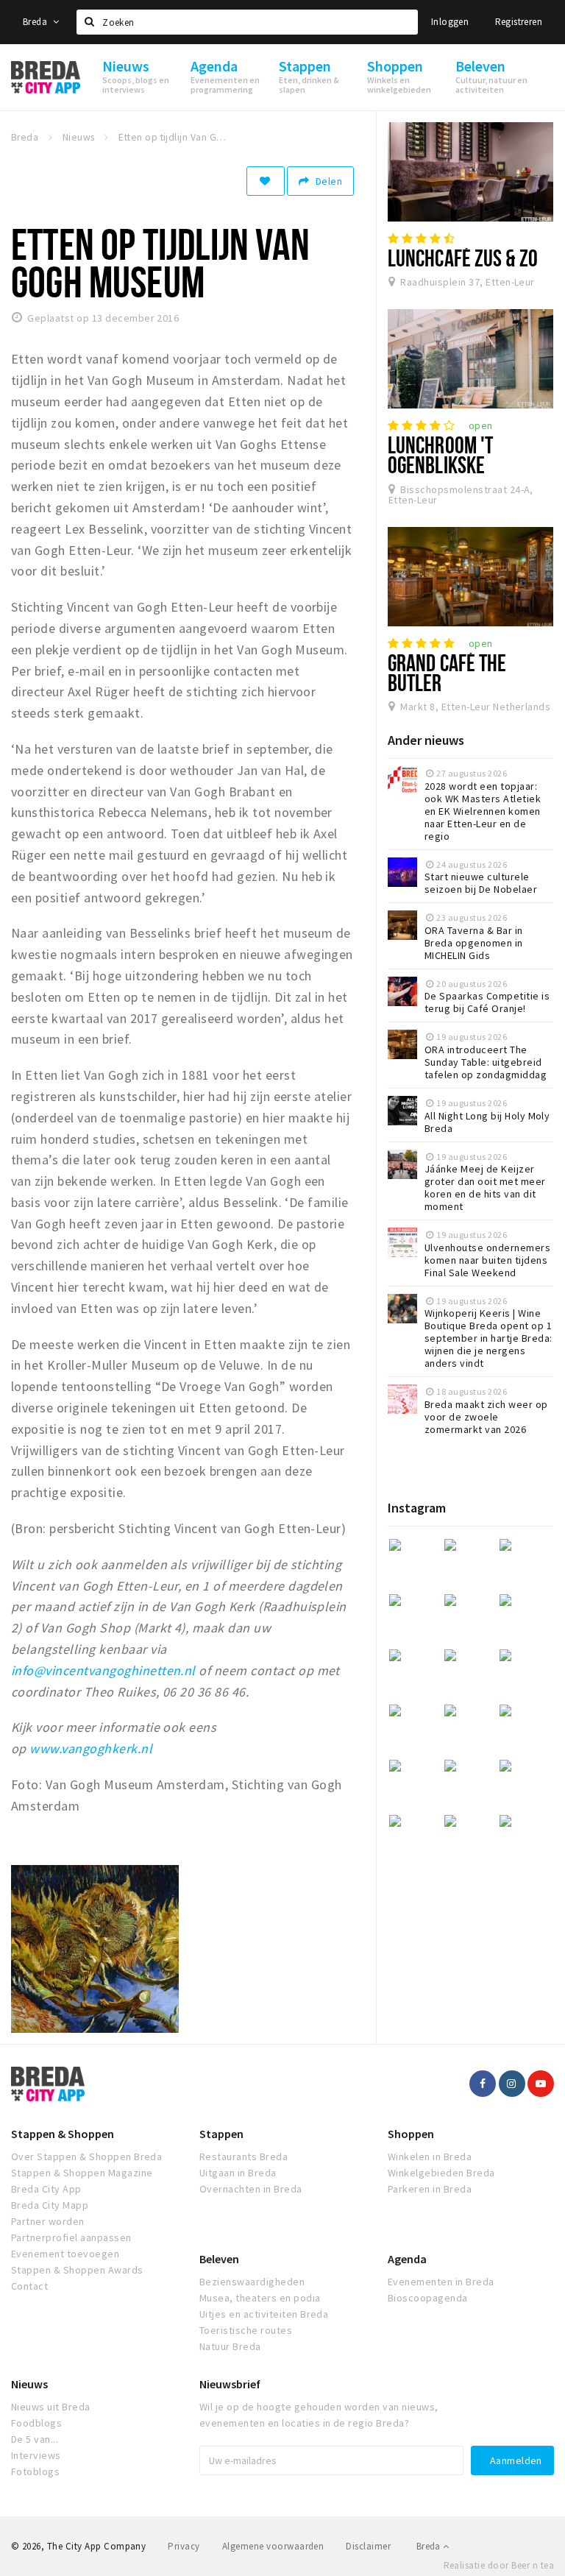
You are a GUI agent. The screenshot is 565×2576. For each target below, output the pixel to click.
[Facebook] (483, 2084)
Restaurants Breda (244, 2156)
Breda (36, 22)
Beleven (219, 2259)
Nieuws (29, 2384)
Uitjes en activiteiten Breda (264, 2314)
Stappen (221, 2134)
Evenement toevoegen (65, 2254)
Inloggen (450, 22)
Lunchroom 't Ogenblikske (440, 454)
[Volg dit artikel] (266, 181)
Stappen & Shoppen (63, 2134)
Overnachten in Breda (251, 2189)
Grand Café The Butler (447, 672)
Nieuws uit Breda (51, 2407)
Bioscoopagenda (428, 2298)
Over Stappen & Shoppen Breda (86, 2156)
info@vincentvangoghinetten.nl (103, 1670)
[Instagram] (512, 2084)
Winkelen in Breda (430, 2156)
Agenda (407, 2259)
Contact (29, 2286)
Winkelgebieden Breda (441, 2173)
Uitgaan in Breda (238, 2173)
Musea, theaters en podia (260, 2298)
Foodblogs (36, 2423)
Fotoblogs (35, 2471)
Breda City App (46, 2189)
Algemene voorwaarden (273, 2546)
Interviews (36, 2455)
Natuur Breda (230, 2346)
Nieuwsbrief (230, 2384)
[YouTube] (541, 2084)
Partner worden (48, 2221)
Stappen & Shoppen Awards (77, 2270)
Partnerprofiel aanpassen (71, 2237)
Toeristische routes (246, 2330)
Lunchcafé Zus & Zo (463, 258)
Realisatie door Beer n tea (499, 2565)
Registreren (519, 22)
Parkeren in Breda (430, 2189)
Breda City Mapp (50, 2205)
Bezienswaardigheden (252, 2282)
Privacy (184, 2546)
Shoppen (411, 2134)
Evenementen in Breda (441, 2282)
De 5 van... (35, 2439)
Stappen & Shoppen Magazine (82, 2173)
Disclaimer (368, 2546)
